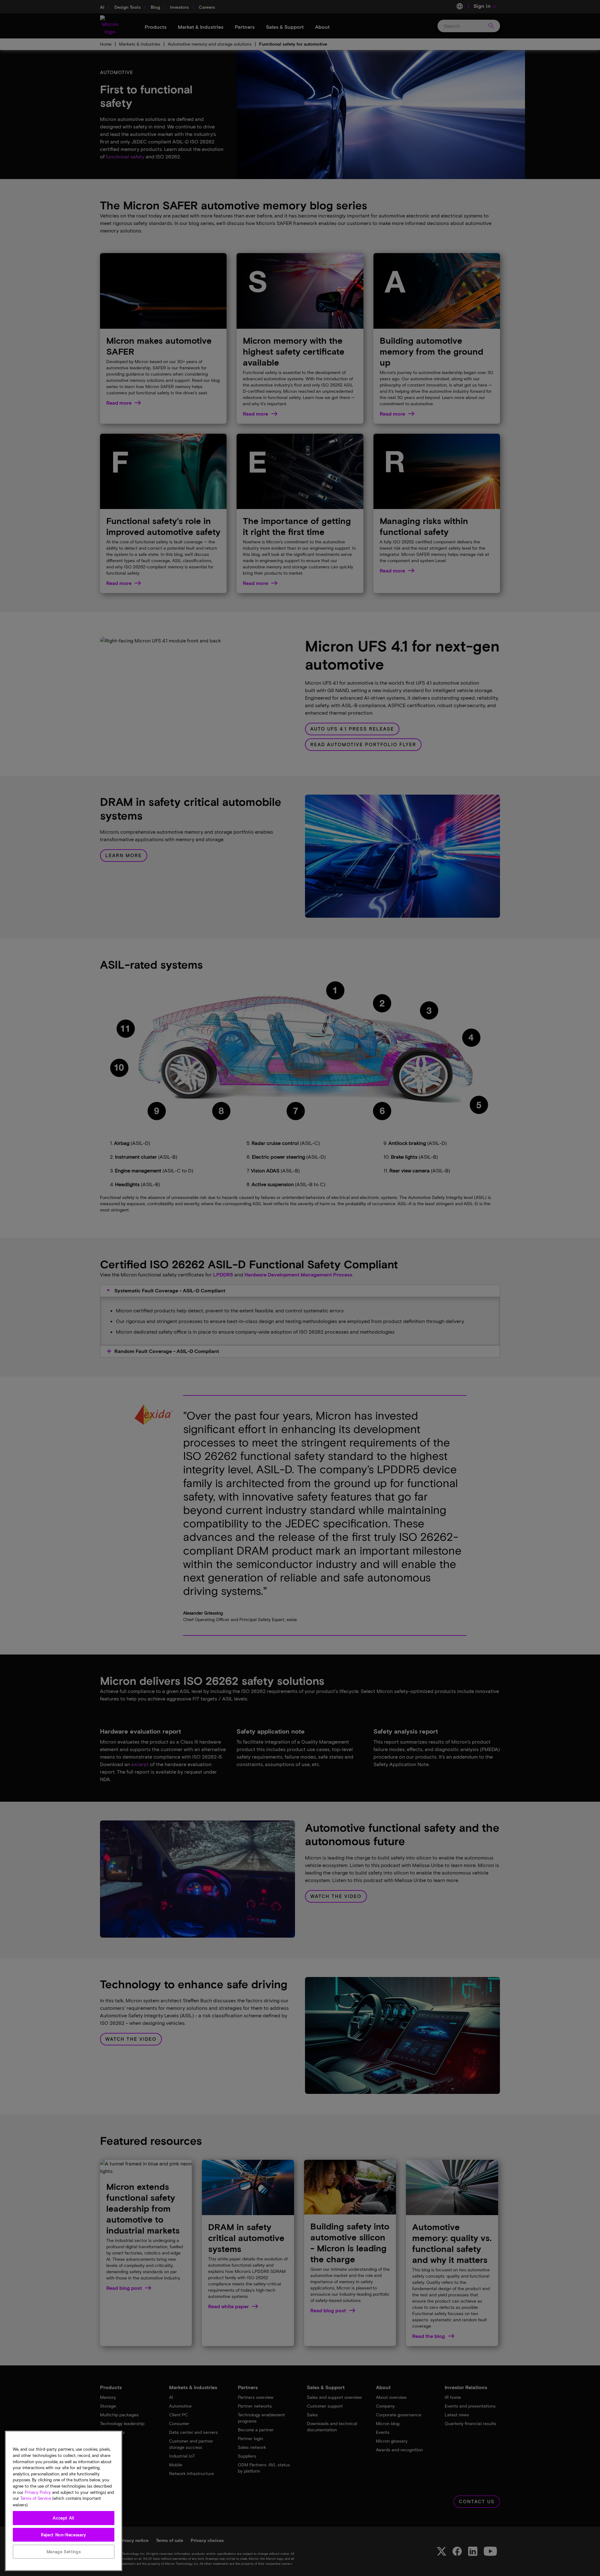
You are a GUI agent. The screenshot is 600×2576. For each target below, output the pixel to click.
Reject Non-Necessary (64, 2535)
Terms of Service (36, 2499)
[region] (64, 2501)
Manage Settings (64, 2552)
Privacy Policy (38, 2492)
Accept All (64, 2518)
